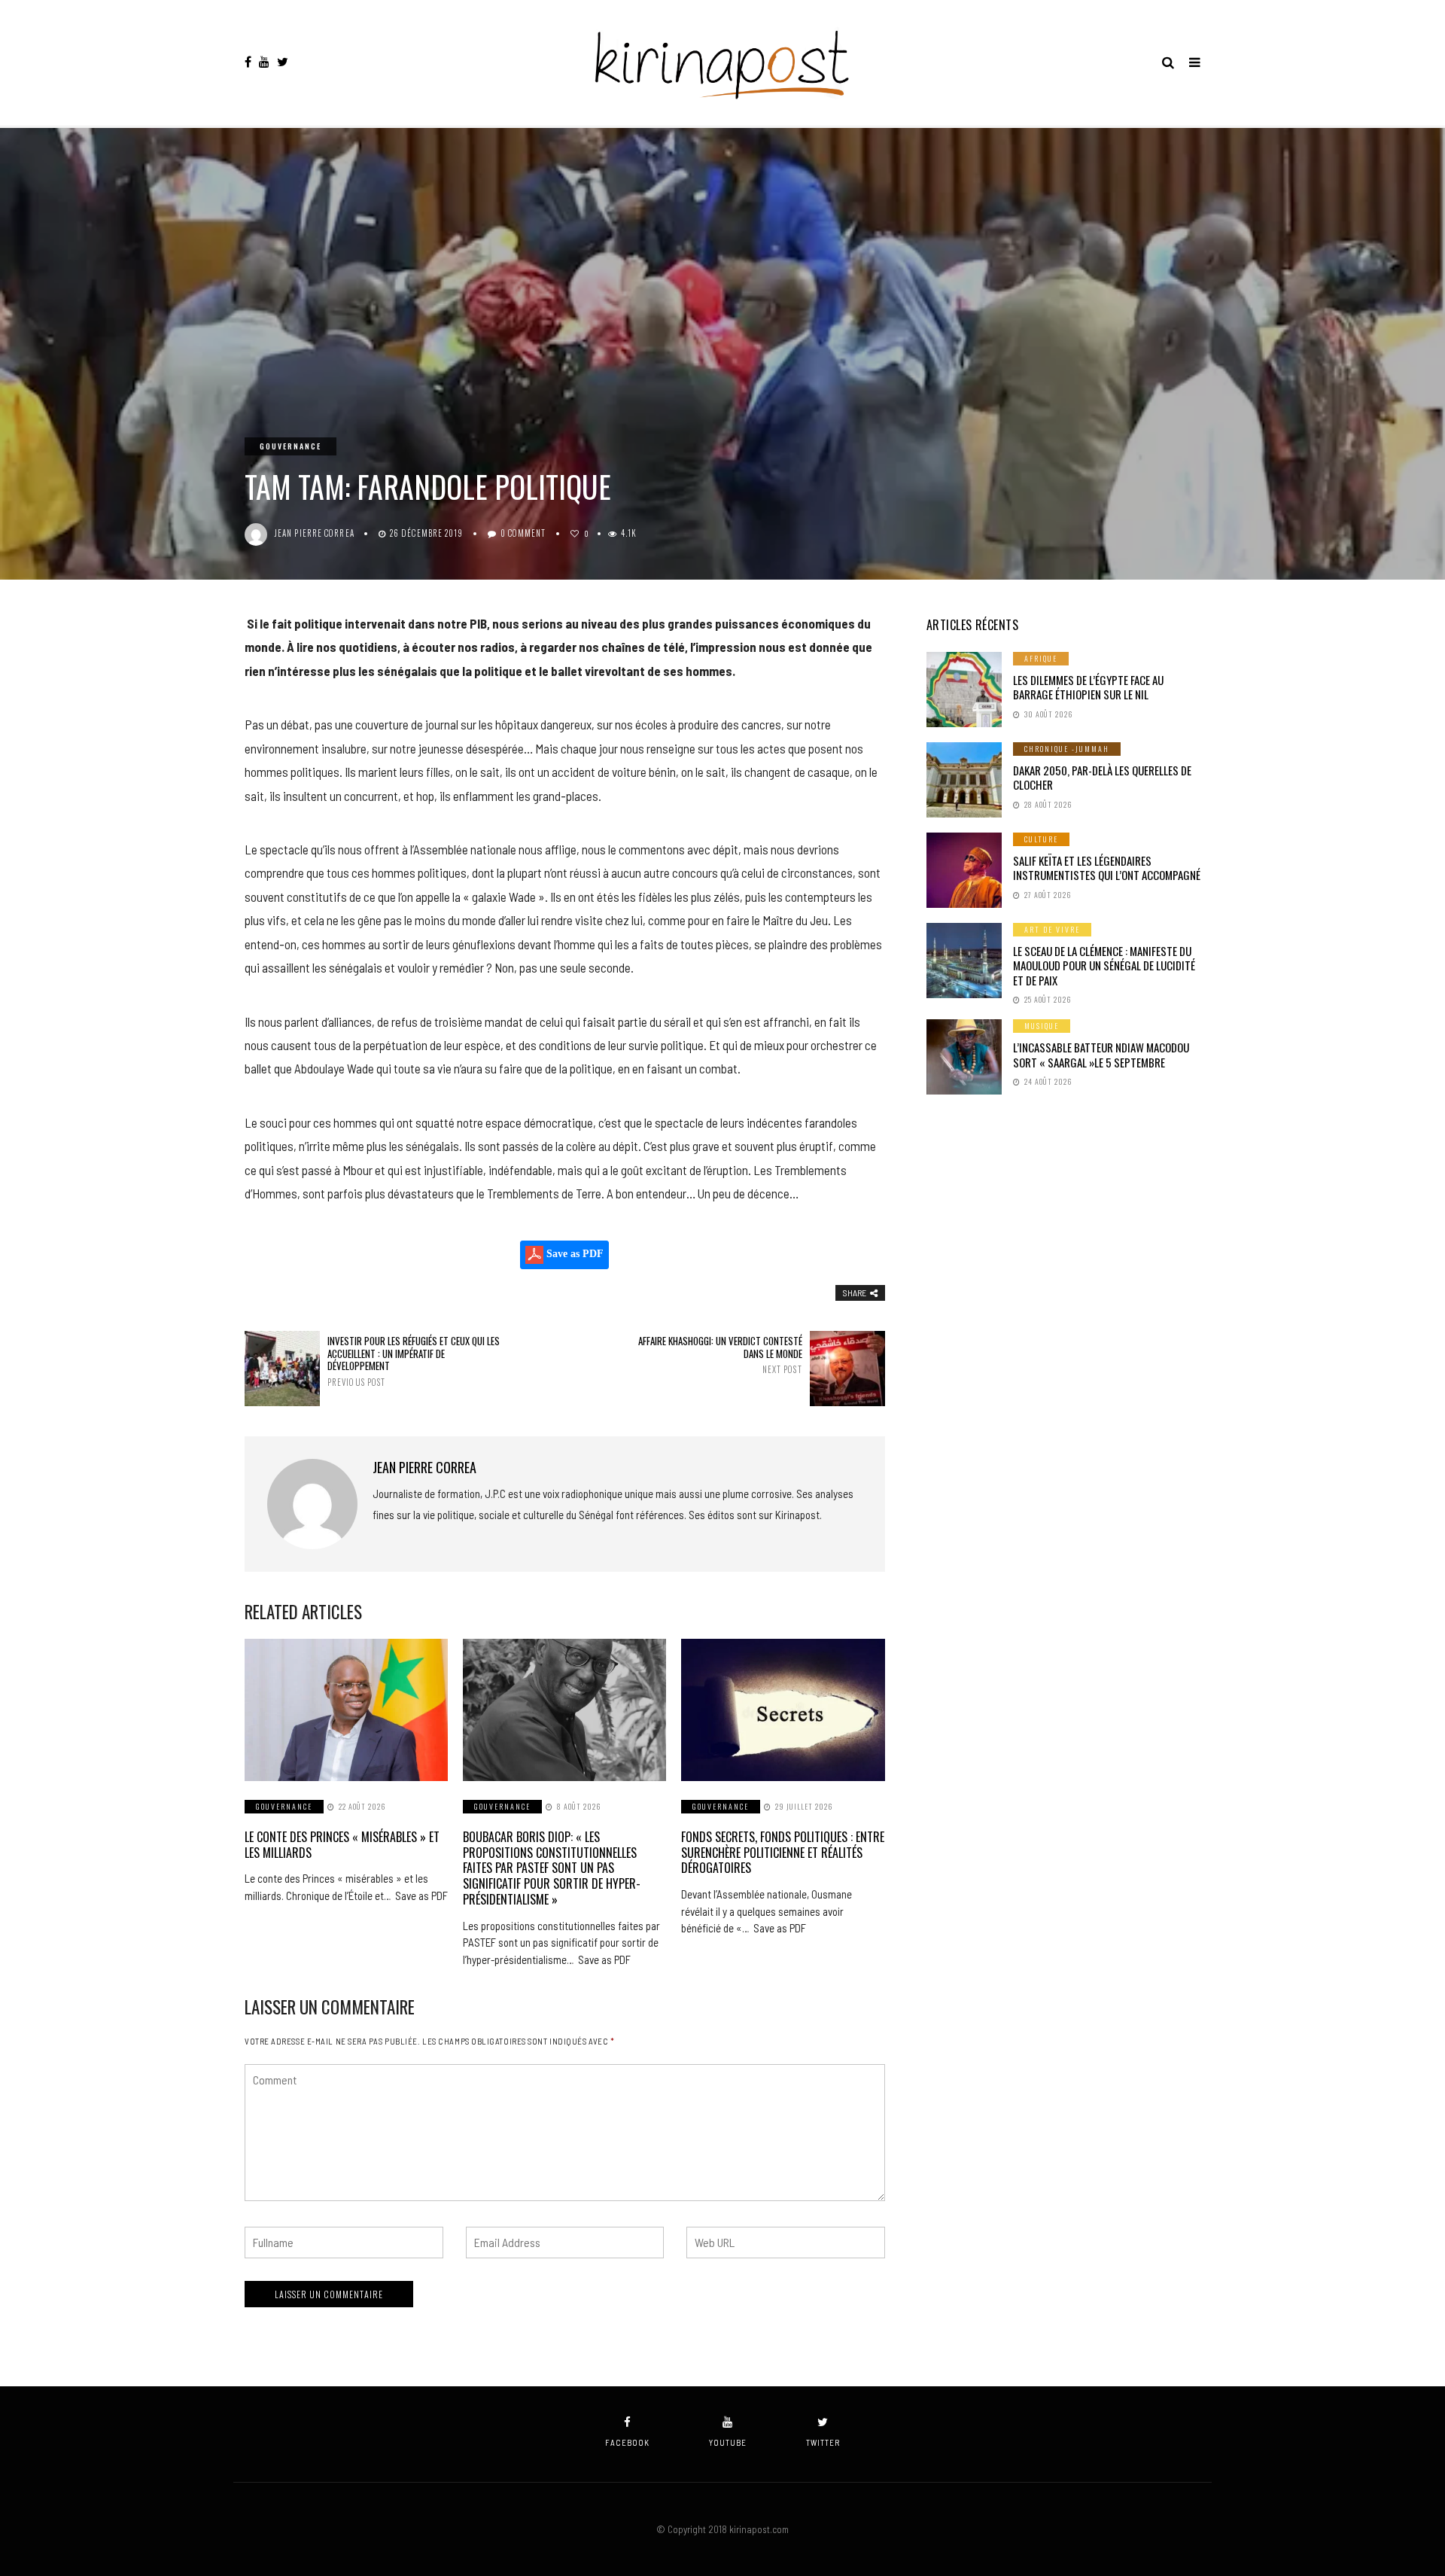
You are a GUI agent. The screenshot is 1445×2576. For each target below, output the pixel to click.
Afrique (1041, 658)
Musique (1042, 1026)
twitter (823, 2442)
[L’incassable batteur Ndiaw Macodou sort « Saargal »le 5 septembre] (964, 1057)
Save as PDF (573, 1254)
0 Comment (523, 533)
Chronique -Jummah (1067, 749)
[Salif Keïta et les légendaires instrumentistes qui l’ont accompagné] (964, 870)
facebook (627, 2442)
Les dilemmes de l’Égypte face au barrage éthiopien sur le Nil (1088, 687)
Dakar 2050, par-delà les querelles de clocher (1102, 778)
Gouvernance (291, 446)
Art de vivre (1052, 929)
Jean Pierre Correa (315, 533)
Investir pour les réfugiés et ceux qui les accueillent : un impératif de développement (414, 1361)
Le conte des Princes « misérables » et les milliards (342, 1845)
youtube (728, 2442)
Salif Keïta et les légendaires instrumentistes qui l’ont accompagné (1107, 868)
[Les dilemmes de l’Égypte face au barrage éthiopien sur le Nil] (964, 690)
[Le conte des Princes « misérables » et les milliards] (346, 1710)
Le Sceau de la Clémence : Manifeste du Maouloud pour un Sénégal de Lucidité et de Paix (1104, 965)
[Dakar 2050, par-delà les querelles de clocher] (964, 780)
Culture (1041, 839)
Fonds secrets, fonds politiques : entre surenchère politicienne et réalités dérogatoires (783, 1853)
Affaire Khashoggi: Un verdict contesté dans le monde (720, 1355)
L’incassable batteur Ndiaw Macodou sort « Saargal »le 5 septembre (1101, 1055)
